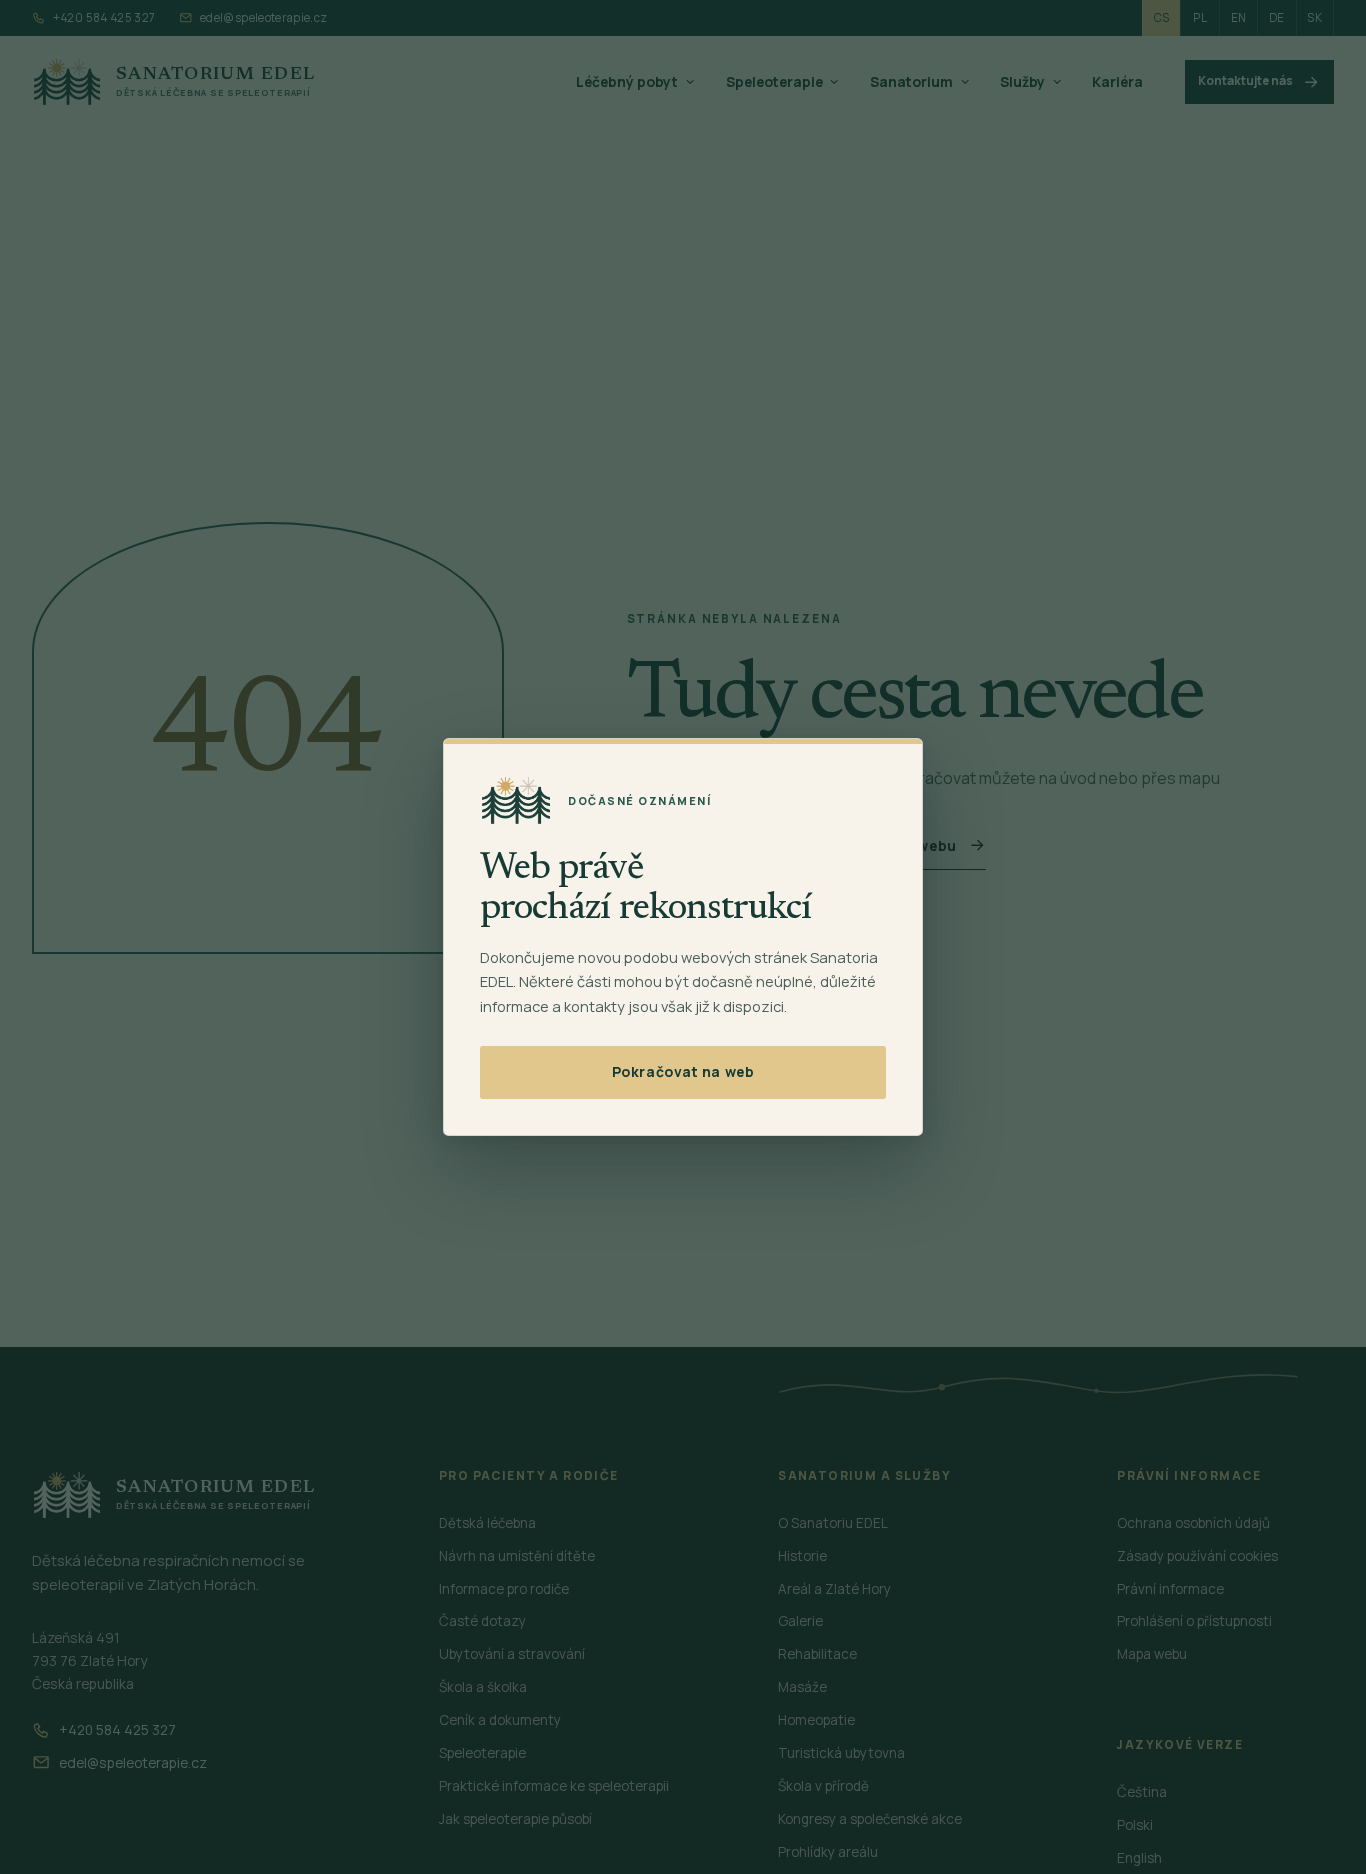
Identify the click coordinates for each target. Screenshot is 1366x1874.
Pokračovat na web (683, 1071)
